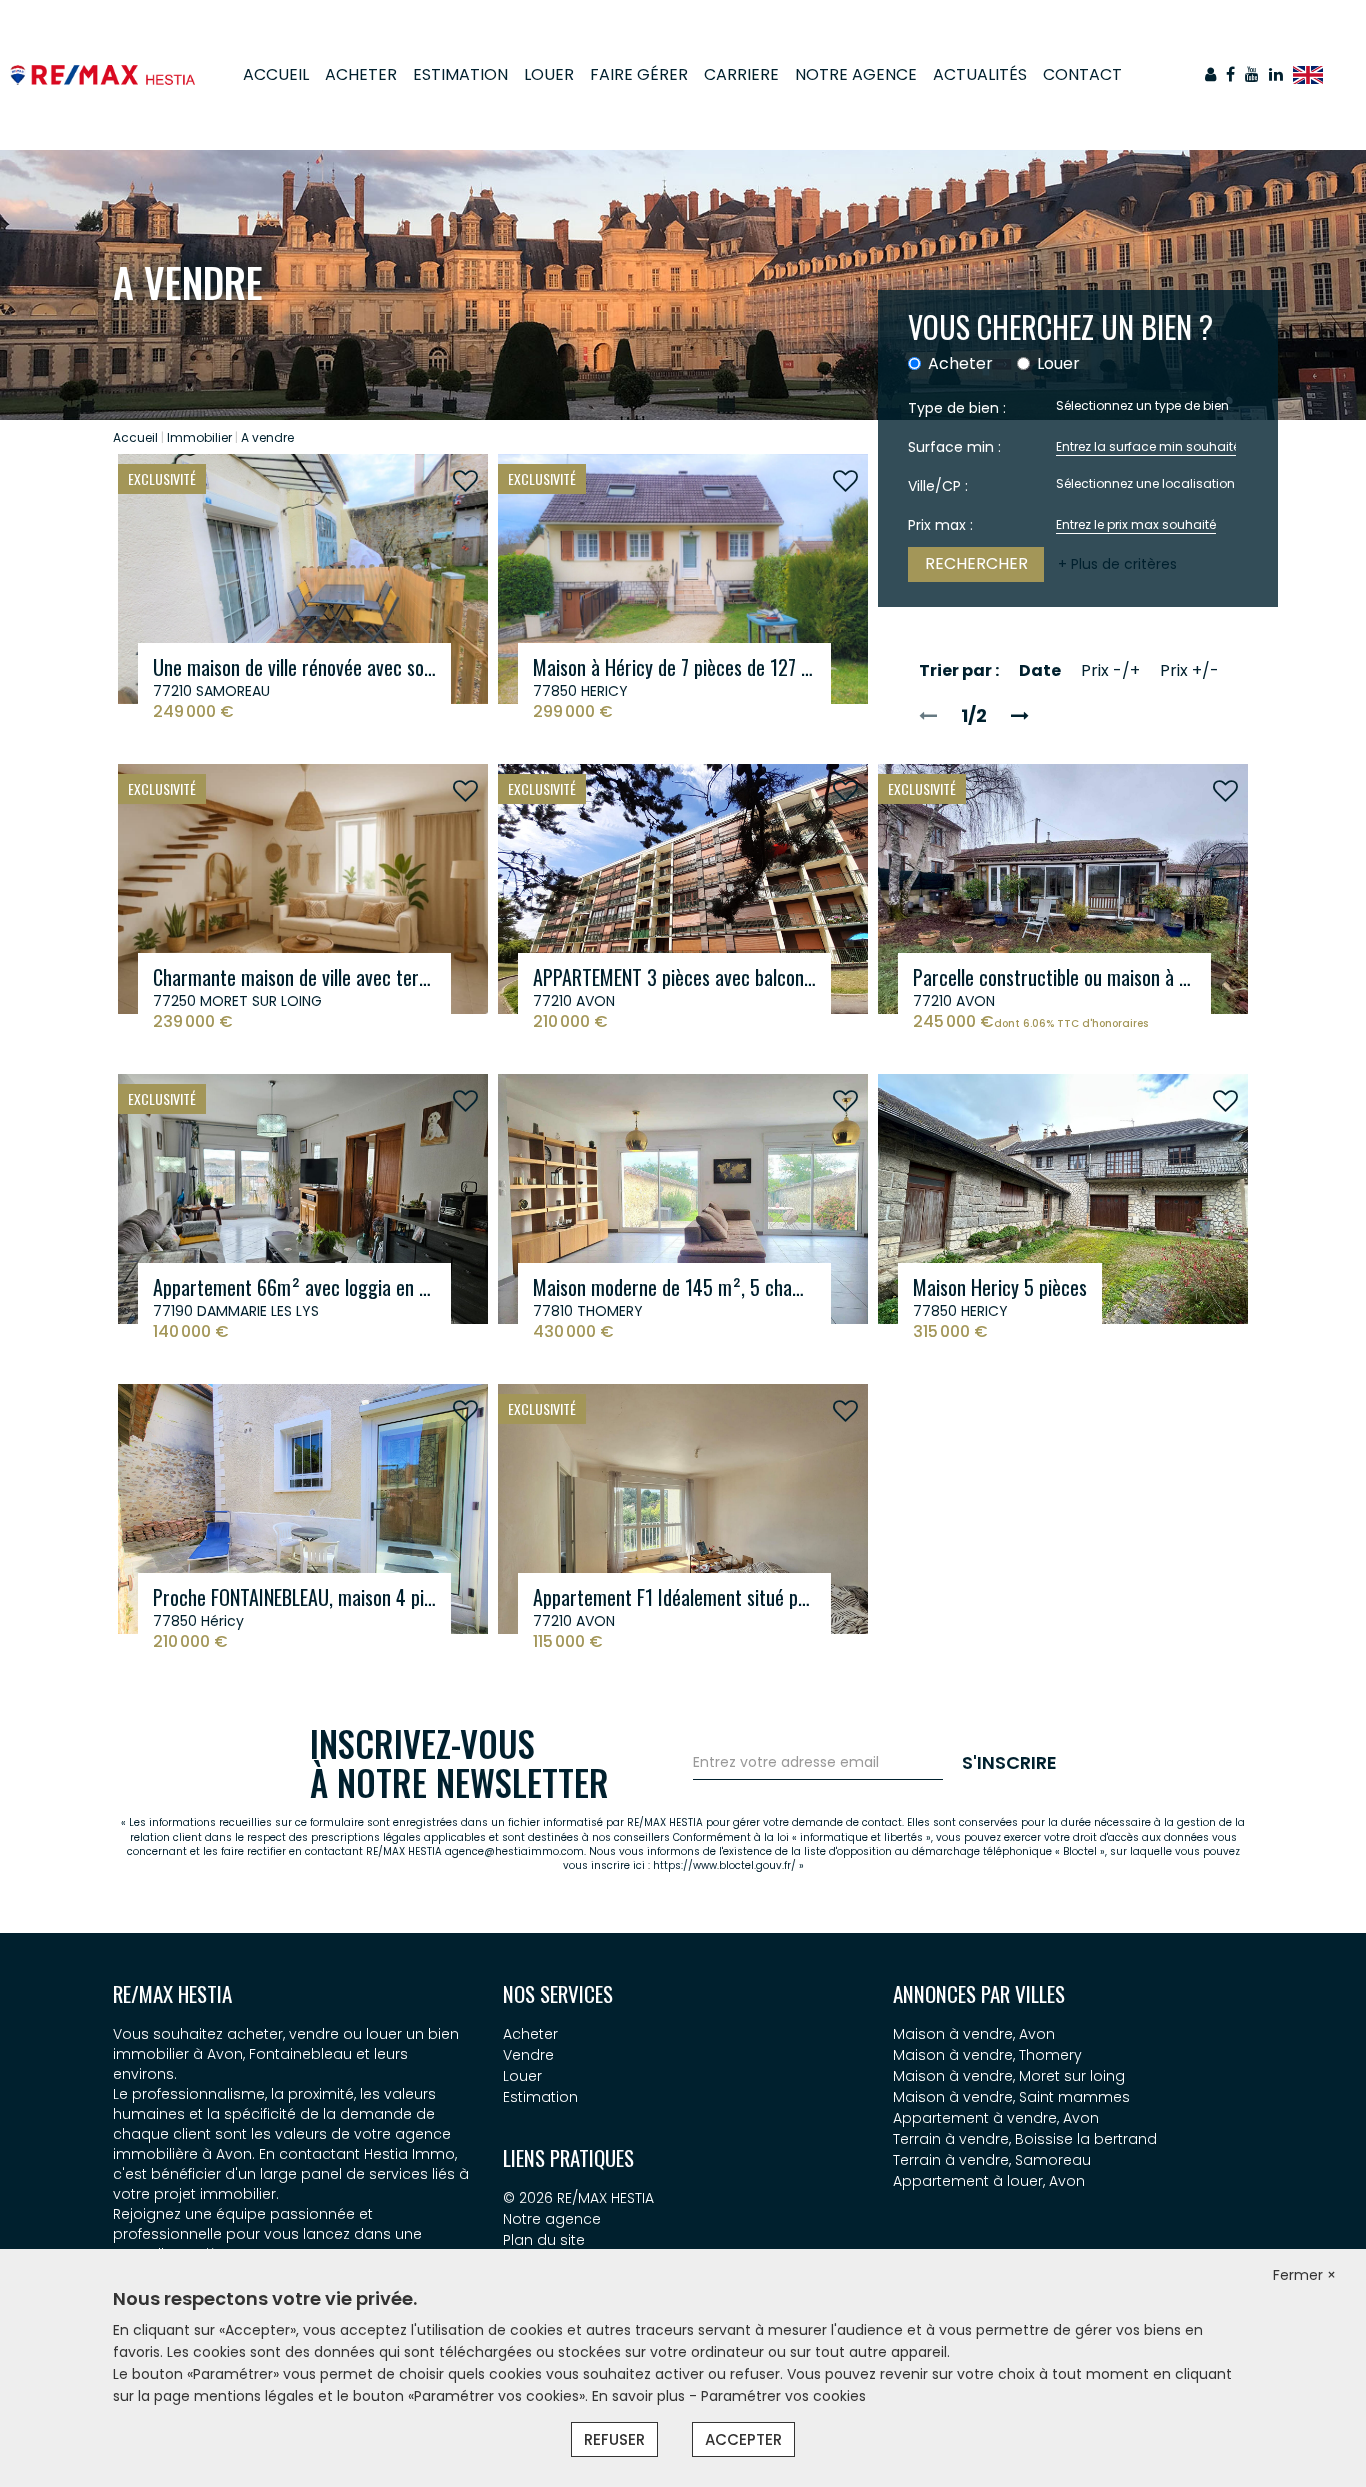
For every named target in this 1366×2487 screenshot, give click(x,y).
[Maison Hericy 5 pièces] (1063, 1198)
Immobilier (199, 437)
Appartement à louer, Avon (989, 2181)
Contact (1082, 74)
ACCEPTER (743, 2439)
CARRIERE (741, 74)
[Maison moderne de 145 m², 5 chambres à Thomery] (683, 1198)
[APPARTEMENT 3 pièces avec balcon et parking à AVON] (683, 888)
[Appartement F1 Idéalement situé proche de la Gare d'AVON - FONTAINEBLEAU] (683, 1508)
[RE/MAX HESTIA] (102, 74)
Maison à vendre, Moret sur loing (1009, 2076)
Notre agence (552, 2219)
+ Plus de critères (1117, 564)
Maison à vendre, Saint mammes (1011, 2097)
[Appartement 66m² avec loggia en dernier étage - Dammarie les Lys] (303, 1198)
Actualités (980, 74)
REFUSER (614, 2439)
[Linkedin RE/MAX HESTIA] (1276, 74)
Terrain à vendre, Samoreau (992, 2160)
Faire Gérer (639, 74)
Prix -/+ (1110, 670)
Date (1040, 670)
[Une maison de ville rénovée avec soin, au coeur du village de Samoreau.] (303, 578)
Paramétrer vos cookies (783, 2396)
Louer (549, 74)
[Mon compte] (1210, 74)
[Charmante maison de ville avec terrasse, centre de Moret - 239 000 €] (303, 888)
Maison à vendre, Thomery (987, 2055)
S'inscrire (1009, 1762)
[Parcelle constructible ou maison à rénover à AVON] (1063, 888)
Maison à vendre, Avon (974, 2034)
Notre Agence (856, 74)
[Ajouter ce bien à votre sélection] (465, 481)
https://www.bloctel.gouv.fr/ (724, 1865)
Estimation (460, 74)
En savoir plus (640, 2396)
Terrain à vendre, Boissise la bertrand (1025, 2139)
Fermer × (1304, 2275)
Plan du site (544, 2240)
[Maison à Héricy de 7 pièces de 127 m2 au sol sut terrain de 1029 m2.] (683, 578)
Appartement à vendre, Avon (996, 2118)
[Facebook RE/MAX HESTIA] (1230, 74)
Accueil (276, 74)
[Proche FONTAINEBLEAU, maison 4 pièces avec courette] (303, 1508)
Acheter (361, 74)
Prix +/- (1189, 670)
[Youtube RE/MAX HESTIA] (1252, 74)
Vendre (528, 2055)
